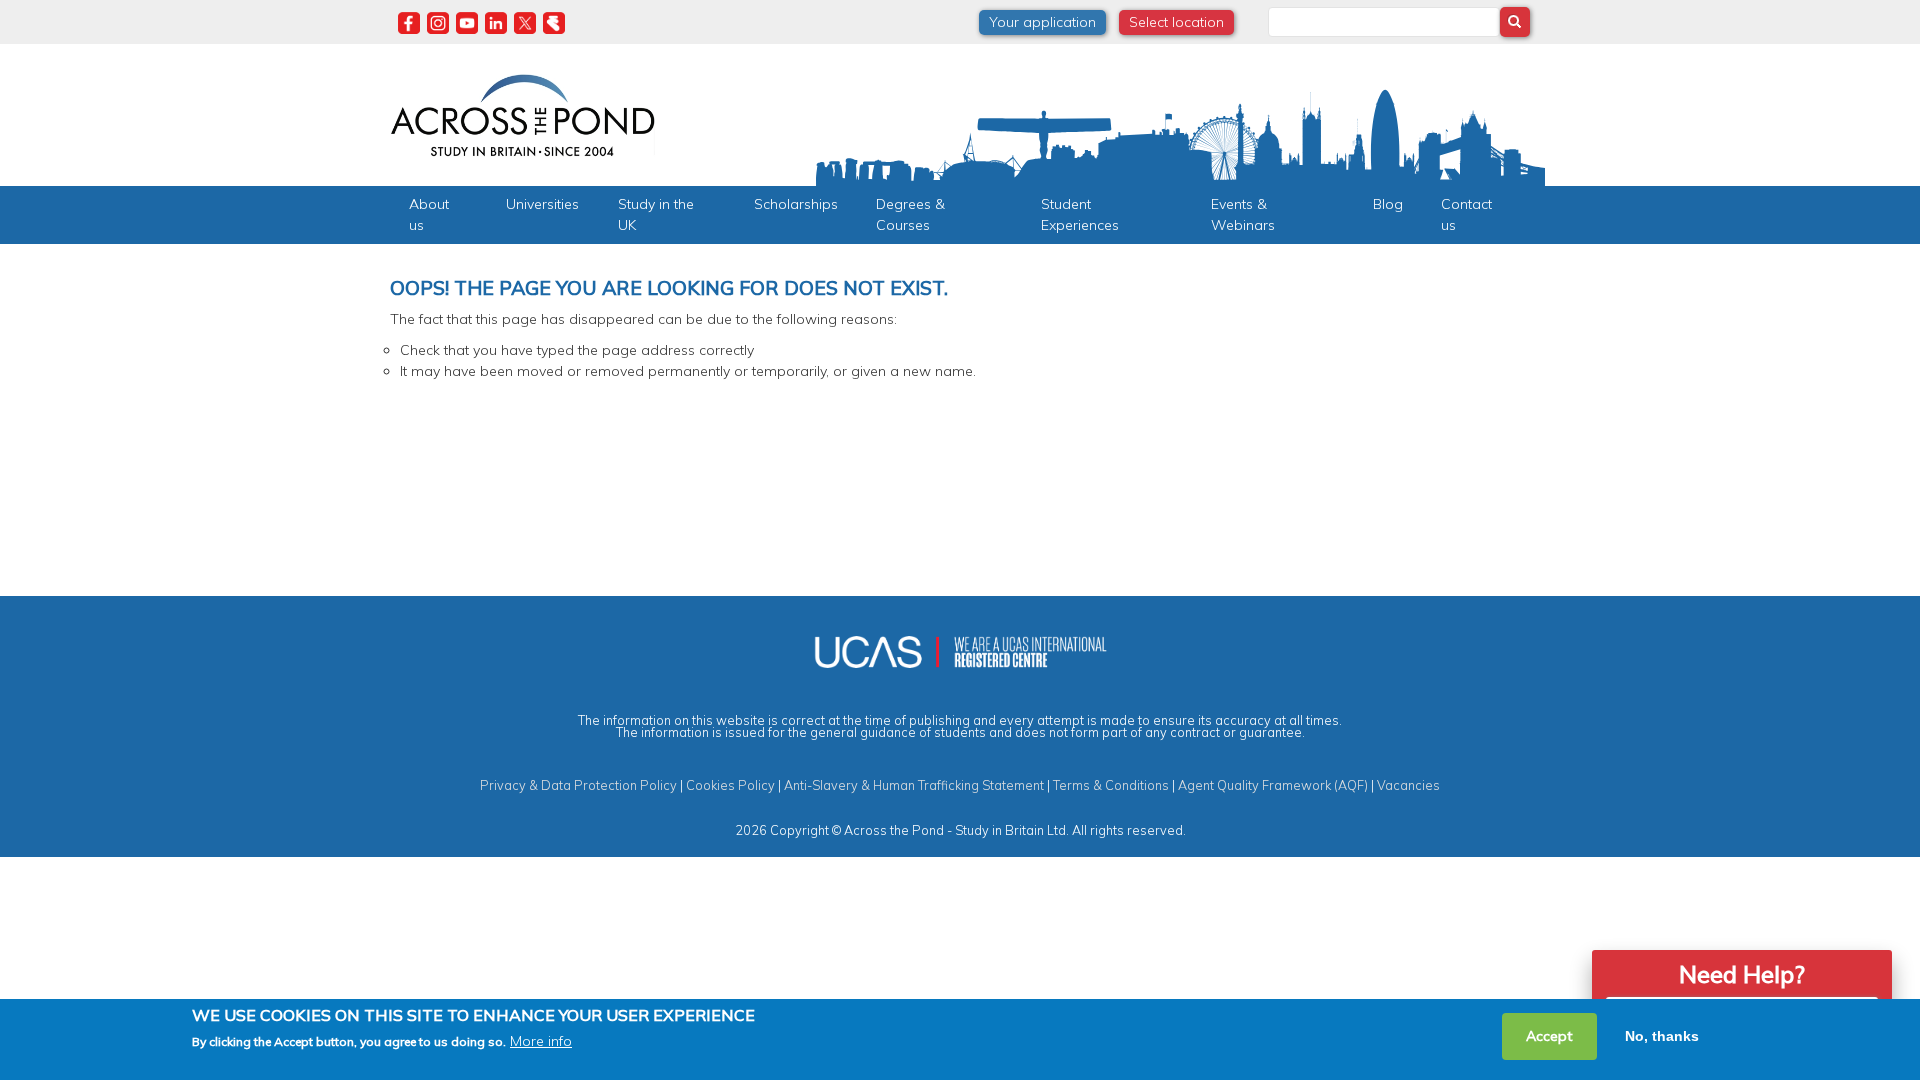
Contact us (1466, 214)
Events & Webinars (1243, 214)
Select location (1176, 22)
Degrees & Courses (910, 214)
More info (541, 1041)
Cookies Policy (730, 785)
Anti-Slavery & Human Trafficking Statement (914, 785)
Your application (1042, 22)
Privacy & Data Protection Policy (578, 785)
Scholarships (796, 204)
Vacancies (1408, 785)
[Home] (522, 113)
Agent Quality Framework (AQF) (1273, 785)
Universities (542, 204)
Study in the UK (656, 214)
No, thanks (1662, 1036)
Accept (1549, 1036)
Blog (1388, 204)
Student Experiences (1080, 214)
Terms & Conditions (1111, 785)
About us (429, 214)
